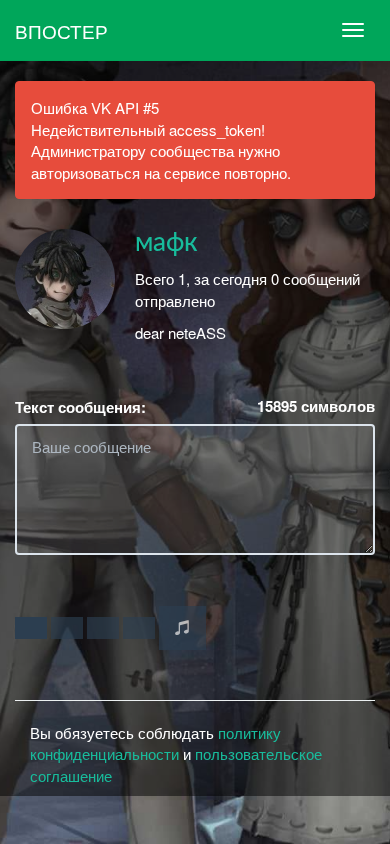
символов (316, 406)
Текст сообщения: (80, 407)
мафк (166, 243)
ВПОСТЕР (61, 30)
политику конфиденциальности (155, 743)
